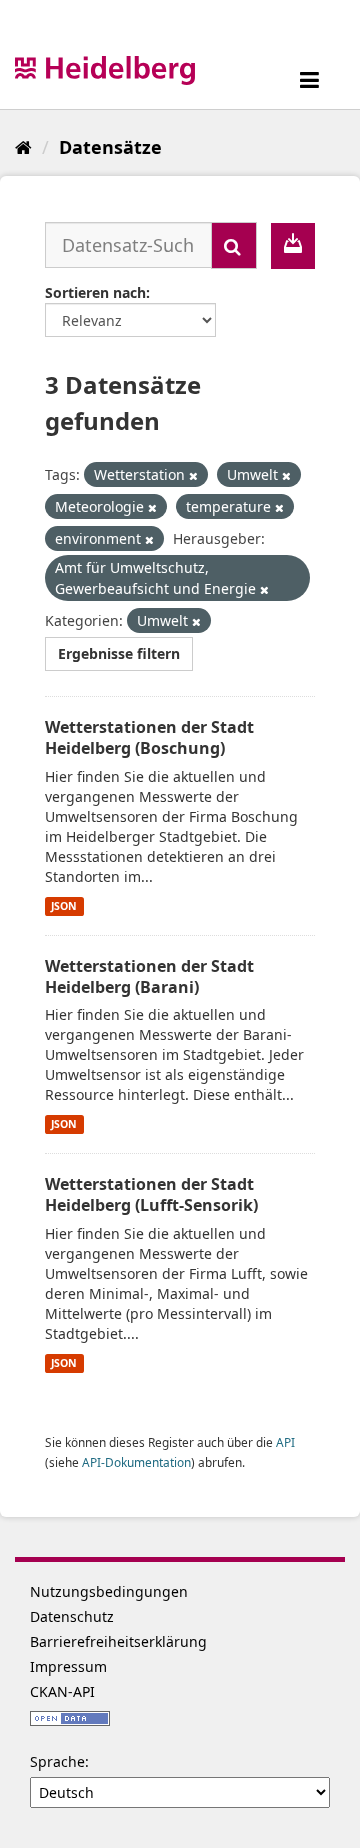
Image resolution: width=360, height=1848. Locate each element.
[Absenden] (234, 245)
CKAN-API (62, 1691)
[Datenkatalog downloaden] (293, 246)
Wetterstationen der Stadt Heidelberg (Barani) (149, 976)
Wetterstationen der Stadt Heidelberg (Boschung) (149, 737)
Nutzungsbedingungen (109, 1591)
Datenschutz (72, 1616)
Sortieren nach (95, 292)
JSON (64, 906)
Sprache (57, 1761)
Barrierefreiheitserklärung (118, 1641)
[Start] (23, 147)
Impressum (68, 1666)
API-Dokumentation (136, 1462)
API (285, 1442)
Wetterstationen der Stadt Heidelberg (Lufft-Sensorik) (151, 1194)
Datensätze (110, 147)
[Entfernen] (193, 475)
